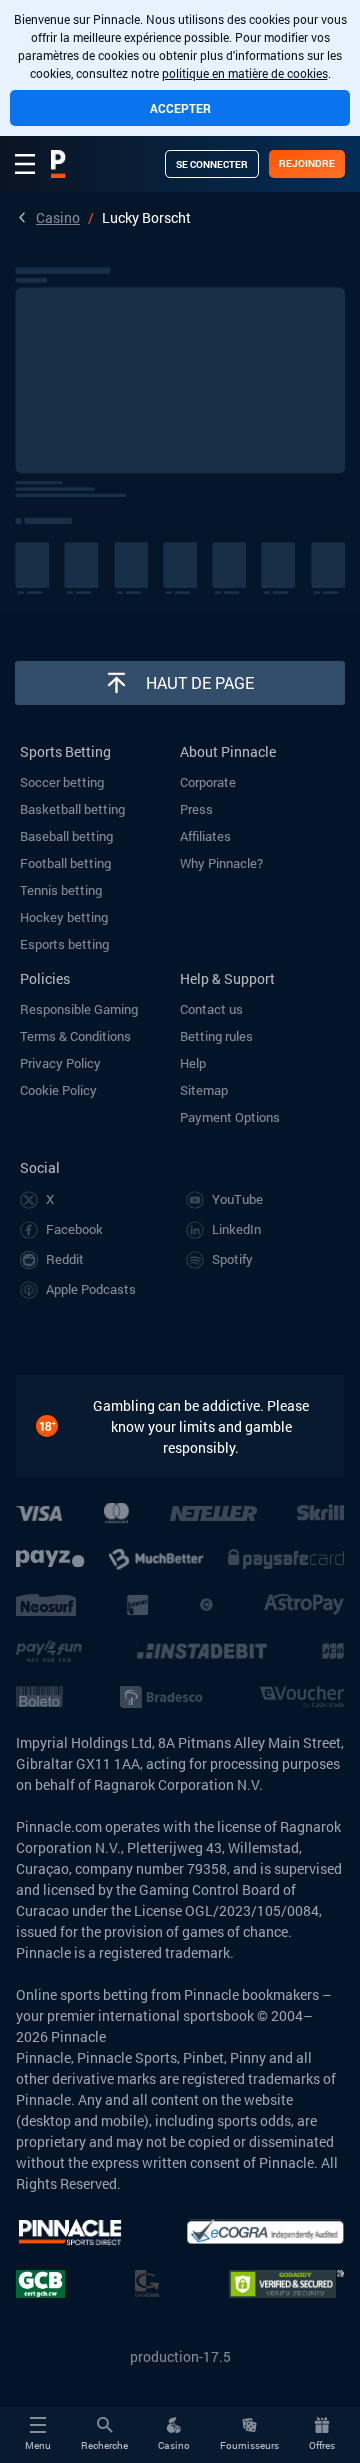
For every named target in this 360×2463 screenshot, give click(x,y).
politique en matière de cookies (245, 73)
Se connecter (212, 164)
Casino (58, 217)
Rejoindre (307, 163)
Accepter (180, 108)
